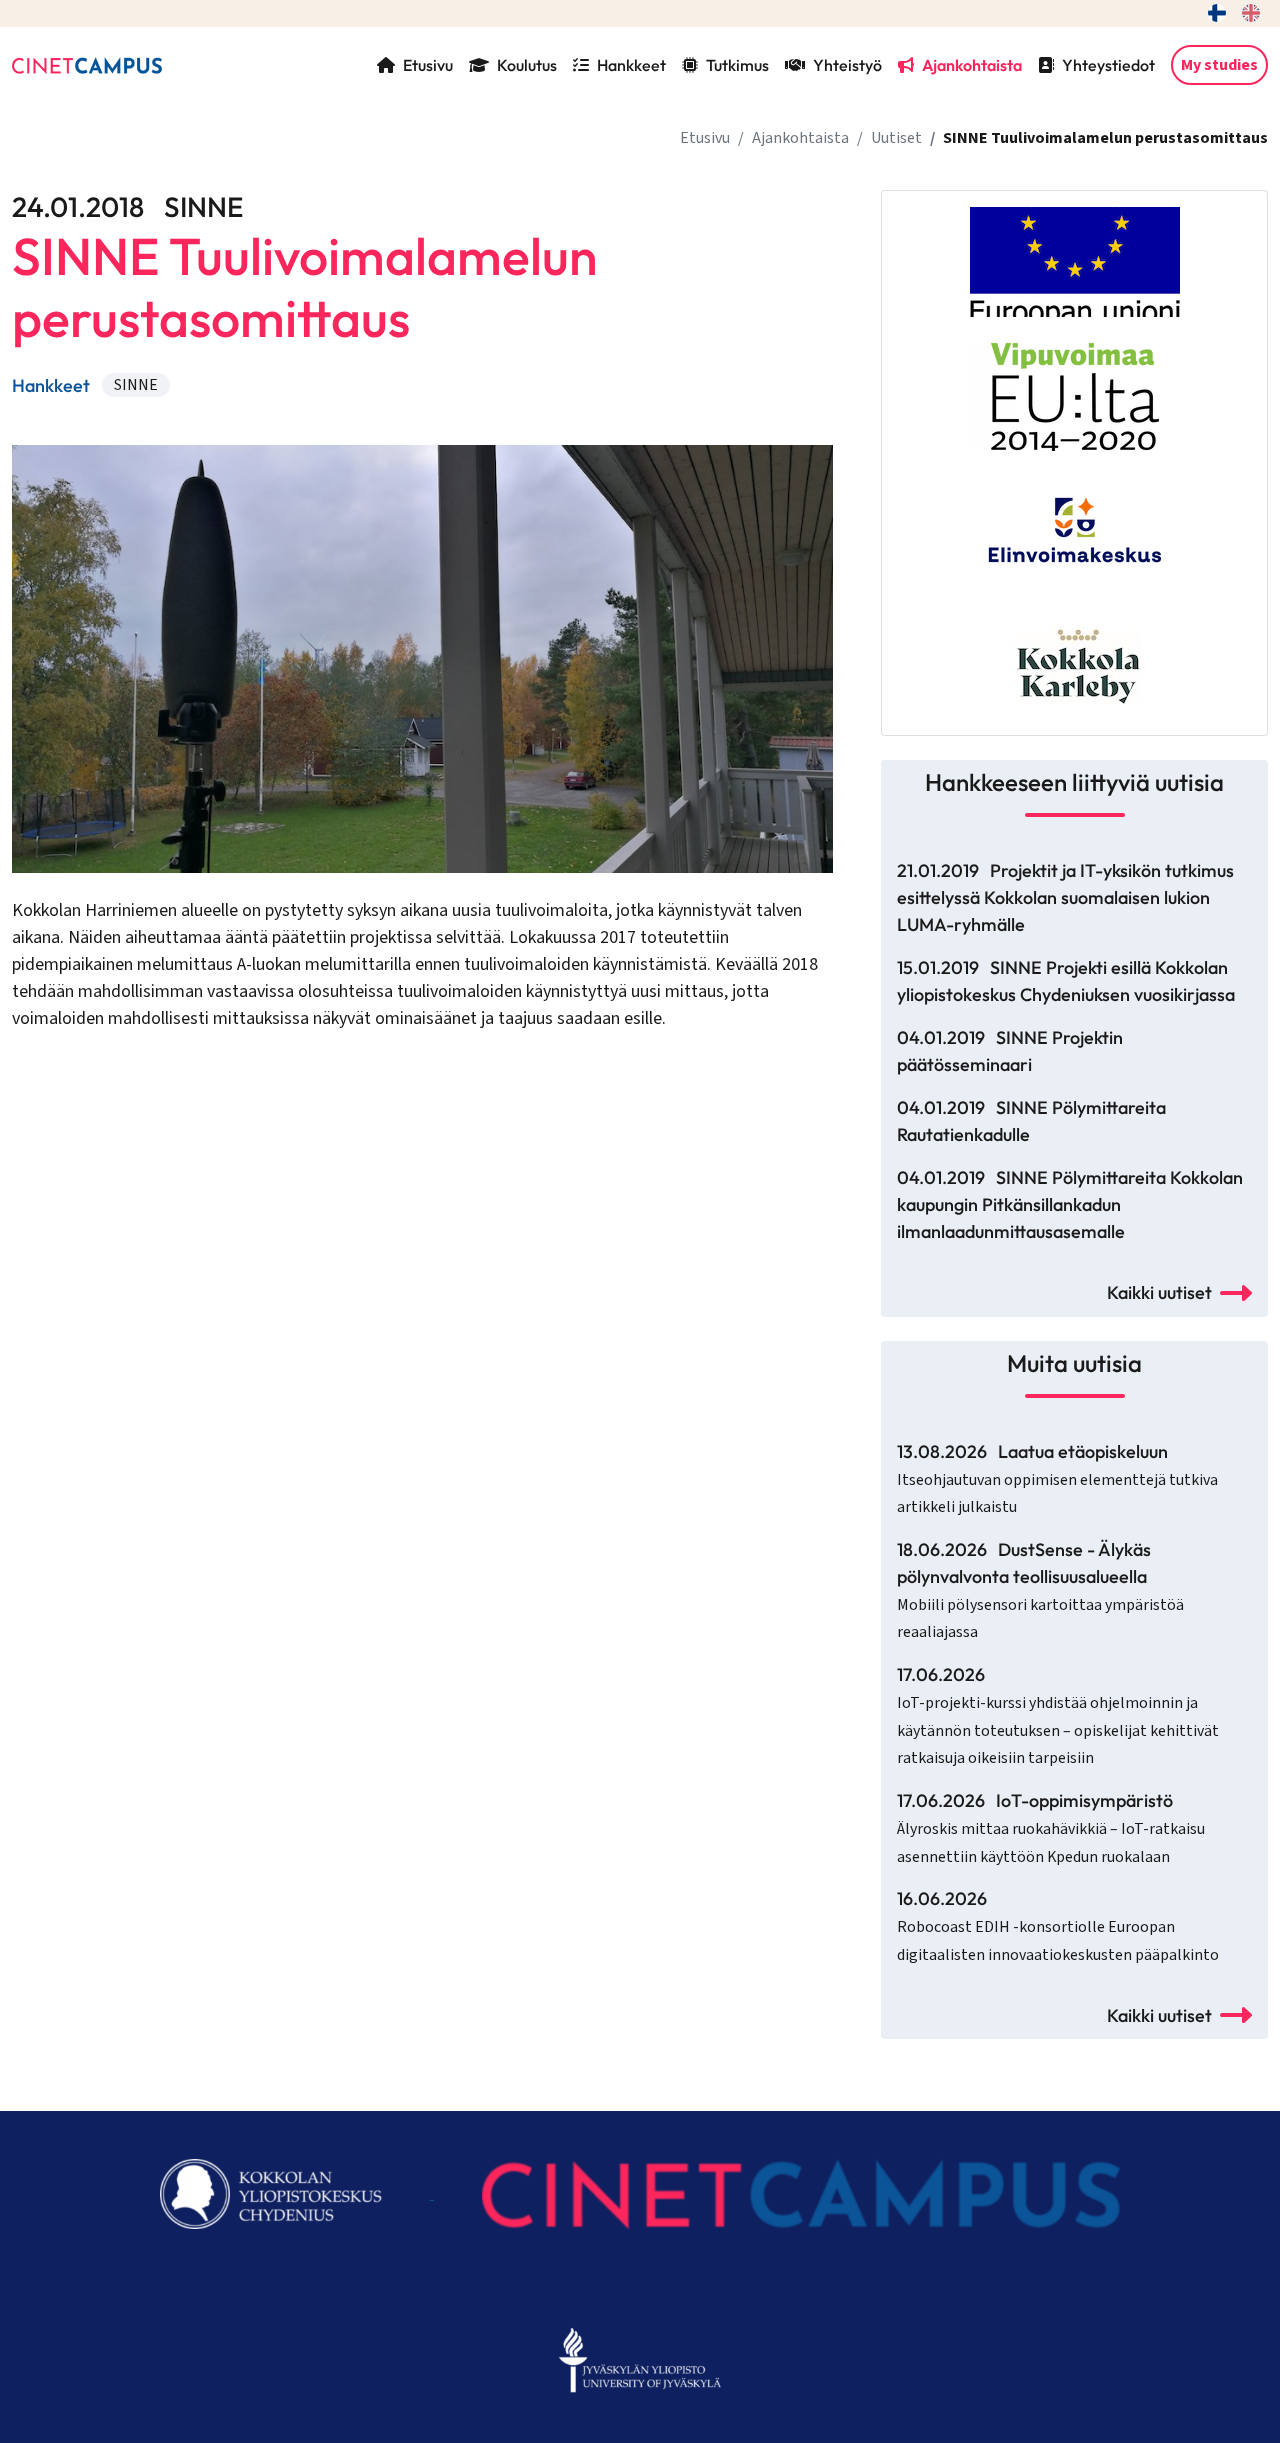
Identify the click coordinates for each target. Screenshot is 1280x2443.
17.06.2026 (1058, 1716)
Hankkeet (631, 65)
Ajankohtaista (972, 65)
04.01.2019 (1010, 1051)
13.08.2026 (1057, 1479)
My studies (1219, 65)
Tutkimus (737, 65)
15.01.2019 (1066, 981)
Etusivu (428, 65)
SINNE (136, 385)
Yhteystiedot (1108, 65)
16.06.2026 (1058, 1926)
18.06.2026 (1040, 1591)
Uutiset (896, 138)
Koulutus (527, 65)
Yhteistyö (847, 65)
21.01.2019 (1065, 897)
